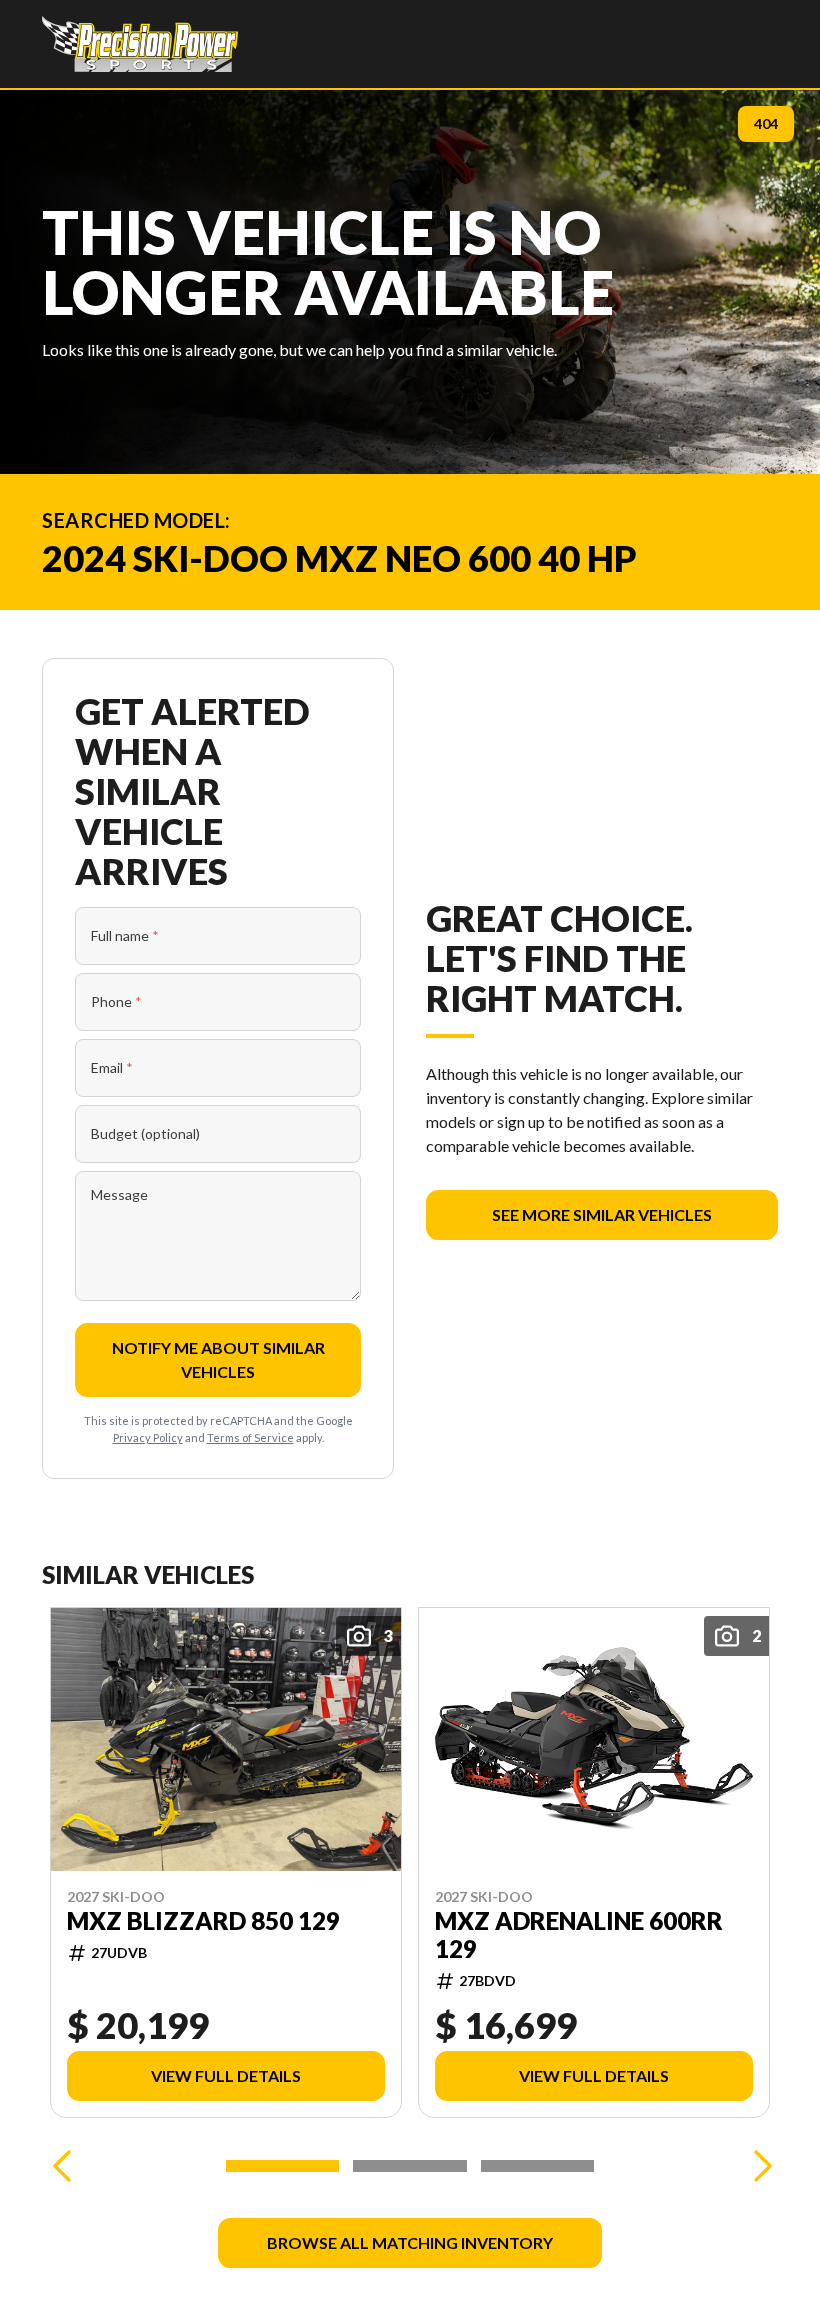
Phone (116, 1001)
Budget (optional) (145, 1133)
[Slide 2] (409, 2166)
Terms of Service (250, 1437)
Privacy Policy (148, 1437)
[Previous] (62, 2166)
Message (119, 1194)
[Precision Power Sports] (140, 44)
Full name (125, 935)
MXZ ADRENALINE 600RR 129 (579, 1935)
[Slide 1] (282, 2166)
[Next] (758, 2166)
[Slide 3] (537, 2166)
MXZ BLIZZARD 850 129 (203, 1921)
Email (112, 1067)
